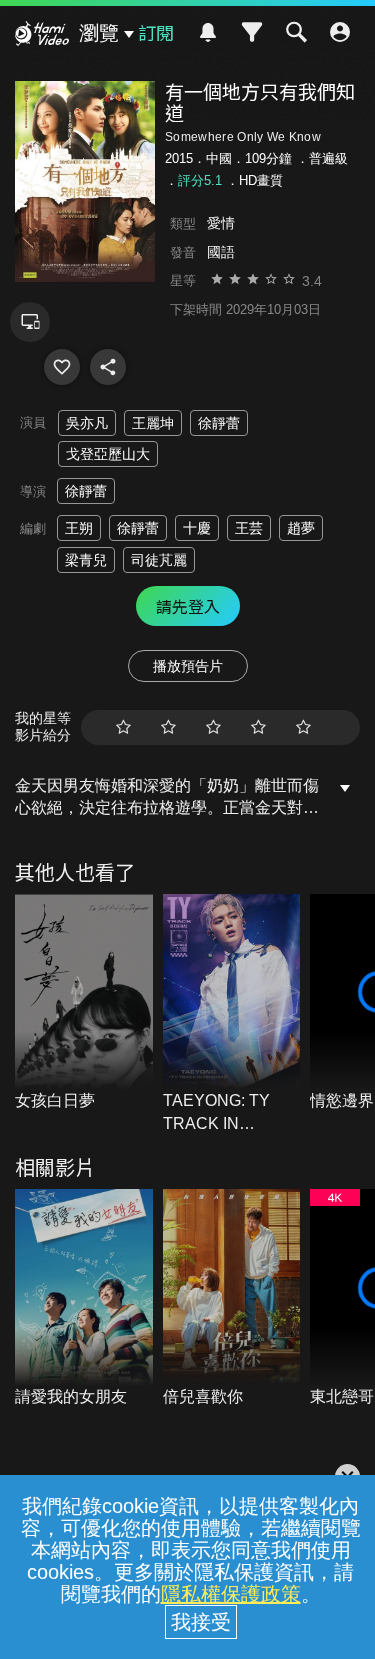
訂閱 (156, 32)
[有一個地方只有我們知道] (62, 367)
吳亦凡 (87, 423)
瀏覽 (99, 33)
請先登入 (188, 606)
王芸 (249, 528)
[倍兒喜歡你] (232, 1298)
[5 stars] (303, 727)
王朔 (79, 528)
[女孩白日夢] (84, 1003)
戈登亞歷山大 (108, 454)
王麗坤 (153, 423)
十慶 (197, 528)
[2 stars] (168, 727)
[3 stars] (213, 727)
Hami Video (42, 36)
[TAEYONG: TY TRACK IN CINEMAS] (232, 1014)
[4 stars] (258, 727)
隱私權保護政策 (231, 1594)
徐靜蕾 (219, 423)
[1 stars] (123, 727)
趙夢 (301, 528)
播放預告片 (188, 666)
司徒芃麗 (159, 560)
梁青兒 (86, 560)
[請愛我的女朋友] (84, 1298)
